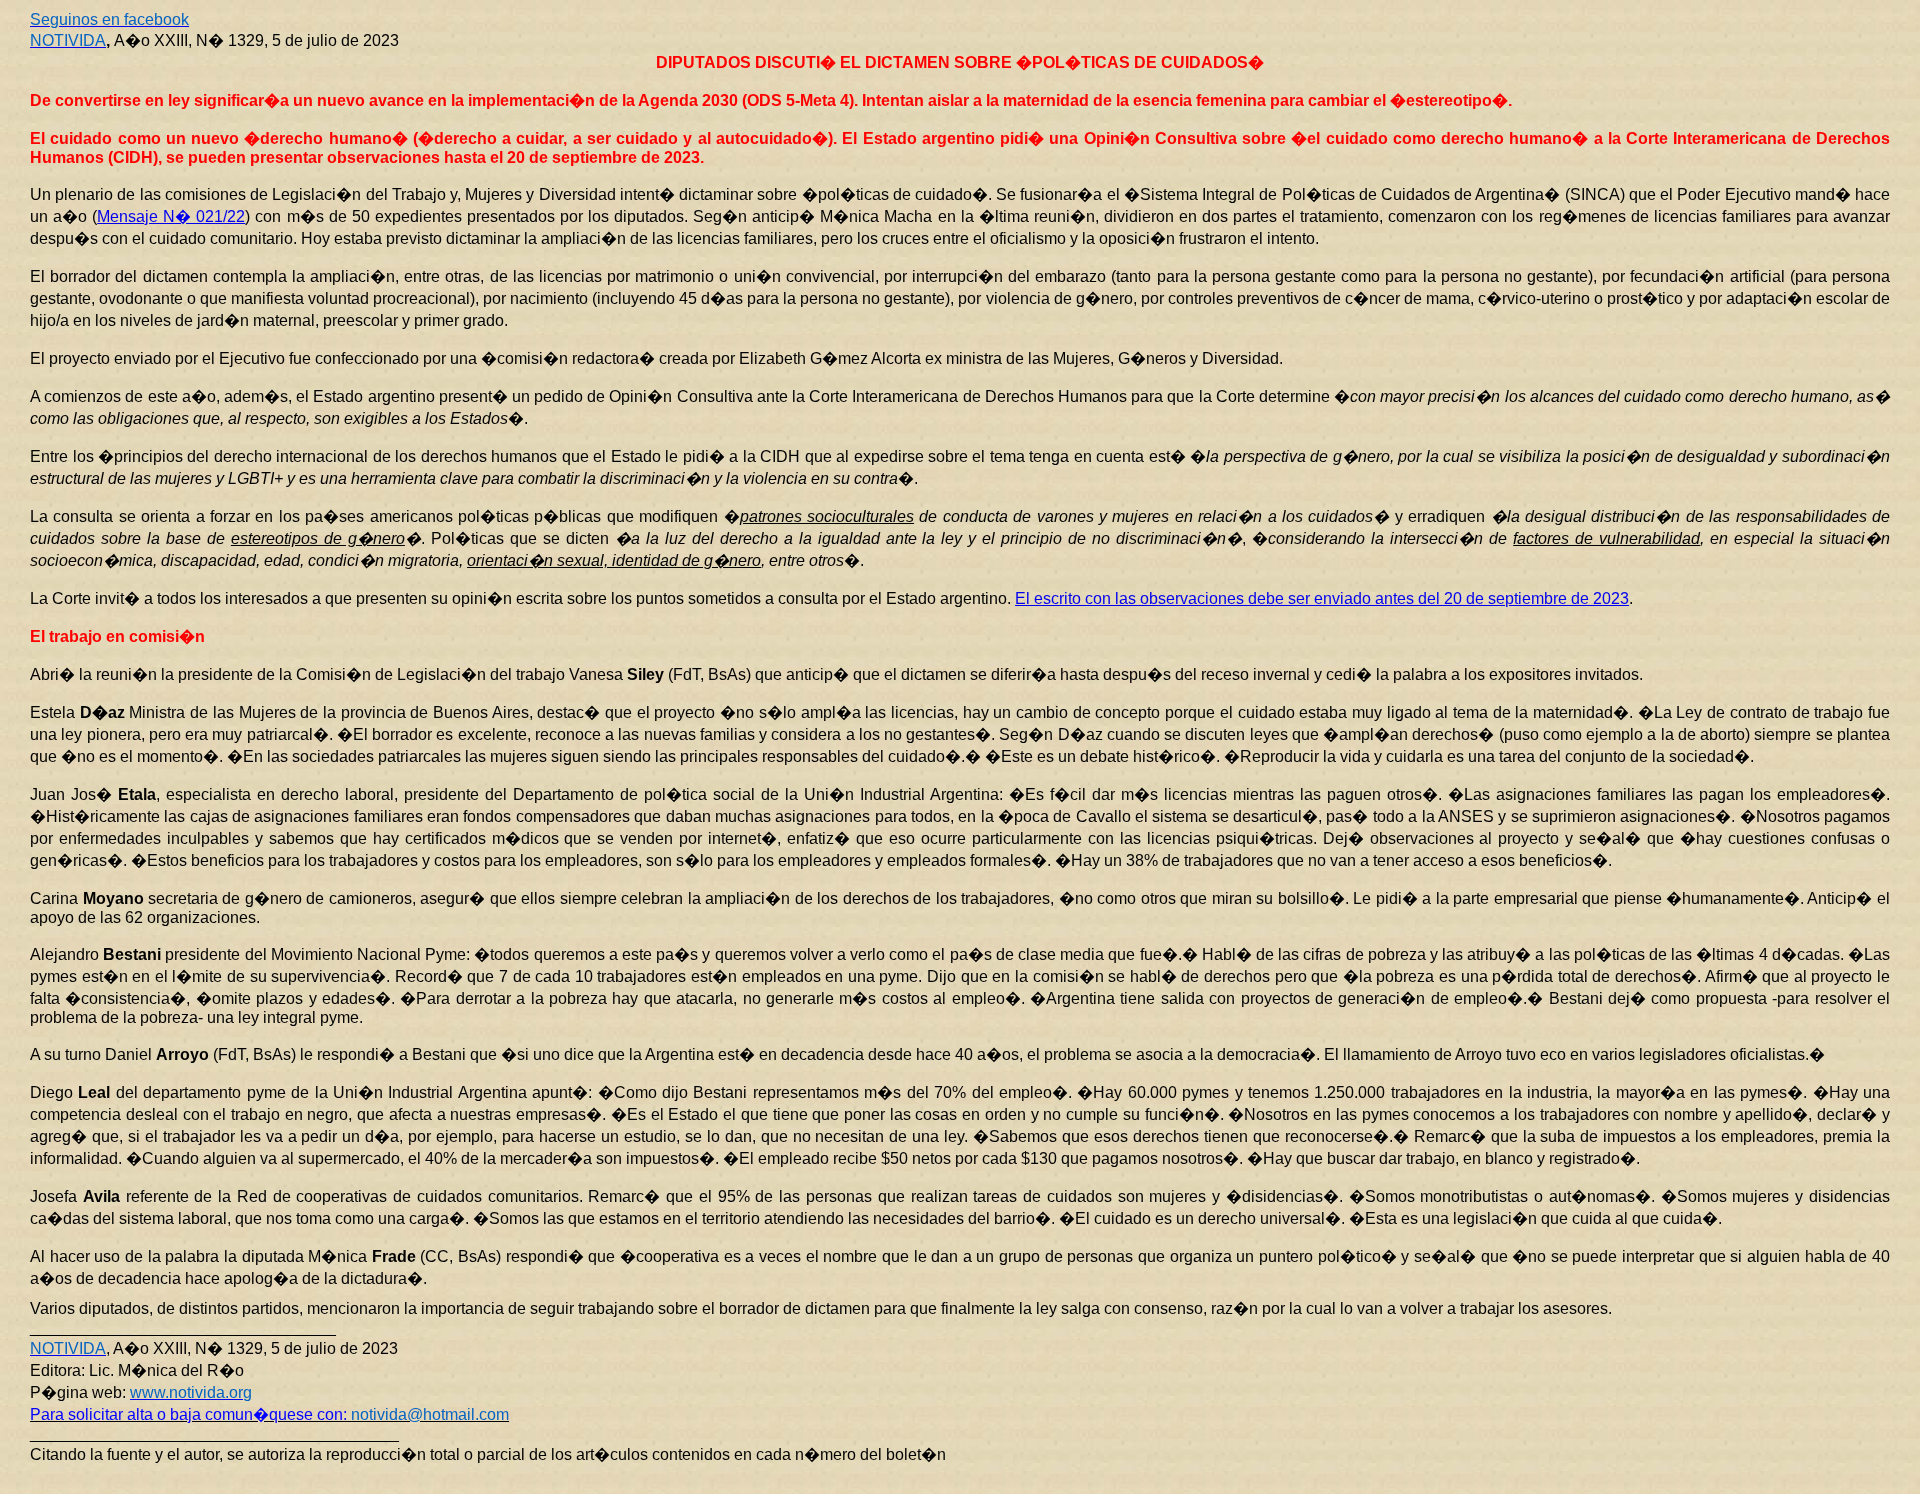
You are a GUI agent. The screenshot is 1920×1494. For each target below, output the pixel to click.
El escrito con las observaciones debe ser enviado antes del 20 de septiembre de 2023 (1322, 598)
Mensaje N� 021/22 (171, 216)
